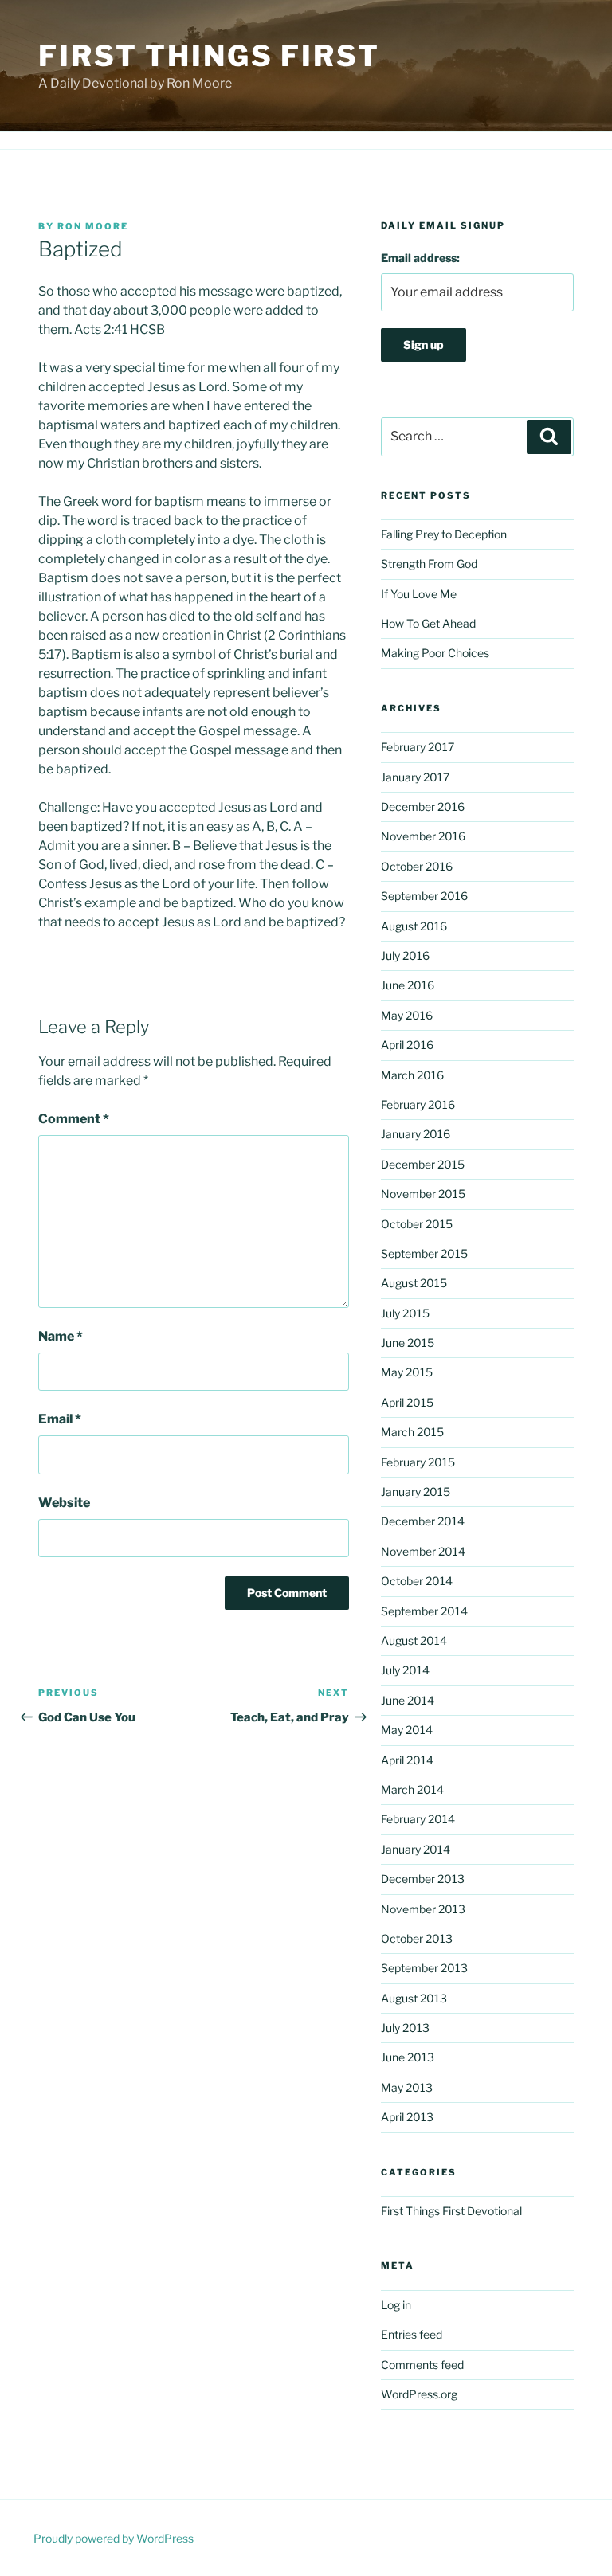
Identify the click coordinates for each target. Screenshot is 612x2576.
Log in (396, 2305)
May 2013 (407, 2087)
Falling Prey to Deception (444, 534)
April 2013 (407, 2117)
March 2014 (412, 1789)
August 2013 (414, 1998)
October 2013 (417, 1938)
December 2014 (423, 1521)
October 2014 (417, 1581)
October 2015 (417, 1224)
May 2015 (407, 1372)
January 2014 (416, 1849)
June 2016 (408, 985)
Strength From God (429, 564)
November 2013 (423, 1909)
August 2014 (414, 1640)
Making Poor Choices (435, 653)
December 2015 (423, 1164)
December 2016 (423, 806)
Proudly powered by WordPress (114, 2538)
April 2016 (407, 1045)
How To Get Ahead (428, 623)
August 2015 (414, 1283)
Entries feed (412, 2334)
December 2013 (423, 1879)
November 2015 (423, 1194)
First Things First (209, 56)
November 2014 (423, 1551)
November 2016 (423, 836)
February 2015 (418, 1462)
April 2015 (407, 1402)
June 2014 (408, 1700)
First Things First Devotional (451, 2211)
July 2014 (405, 1670)
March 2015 (412, 1432)
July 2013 (405, 2028)
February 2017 (418, 747)
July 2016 (405, 955)
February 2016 (418, 1104)
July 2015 (405, 1313)
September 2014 (424, 1611)
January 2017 (415, 777)
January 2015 (416, 1492)
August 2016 (414, 926)
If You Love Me (419, 594)
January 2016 (416, 1134)
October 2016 (417, 866)
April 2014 (407, 1760)
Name (61, 1336)
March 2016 (412, 1075)
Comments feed (422, 2365)
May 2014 (407, 1730)
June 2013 (408, 2057)
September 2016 (424, 896)
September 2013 (424, 1968)
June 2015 (408, 1343)
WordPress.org (419, 2394)
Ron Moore (93, 226)
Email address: (420, 258)
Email (60, 1419)
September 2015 (424, 1253)
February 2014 (418, 1819)
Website (64, 1503)
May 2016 (407, 1015)
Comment (74, 1119)
